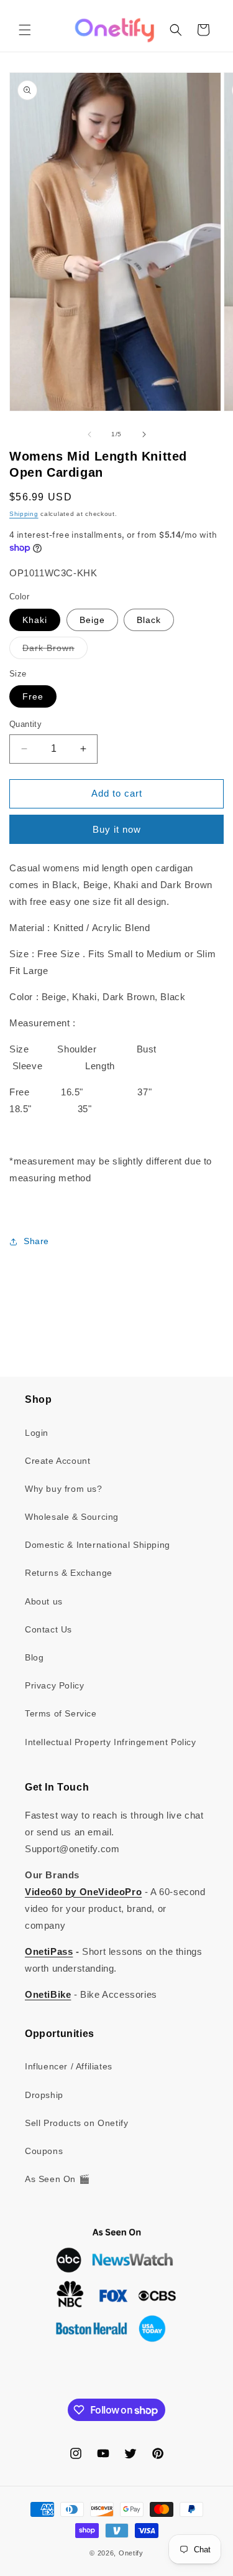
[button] (25, 30)
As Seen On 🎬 (57, 2179)
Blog (34, 1657)
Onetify (131, 2553)
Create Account (57, 1461)
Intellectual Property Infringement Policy (111, 1742)
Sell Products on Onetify (76, 2123)
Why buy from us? (64, 1489)
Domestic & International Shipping (98, 1545)
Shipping (24, 514)
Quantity (25, 724)
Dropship (44, 2095)
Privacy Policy (54, 1685)
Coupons (44, 2151)
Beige (92, 620)
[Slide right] (144, 434)
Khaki (35, 620)
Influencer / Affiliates (69, 2066)
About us (44, 1601)
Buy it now (117, 829)
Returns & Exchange (69, 1573)
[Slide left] (89, 434)
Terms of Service (61, 1713)
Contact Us (48, 1629)
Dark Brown (55, 651)
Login (37, 1433)
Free (33, 696)
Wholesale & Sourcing (72, 1517)
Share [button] (36, 1241)
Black (149, 620)
